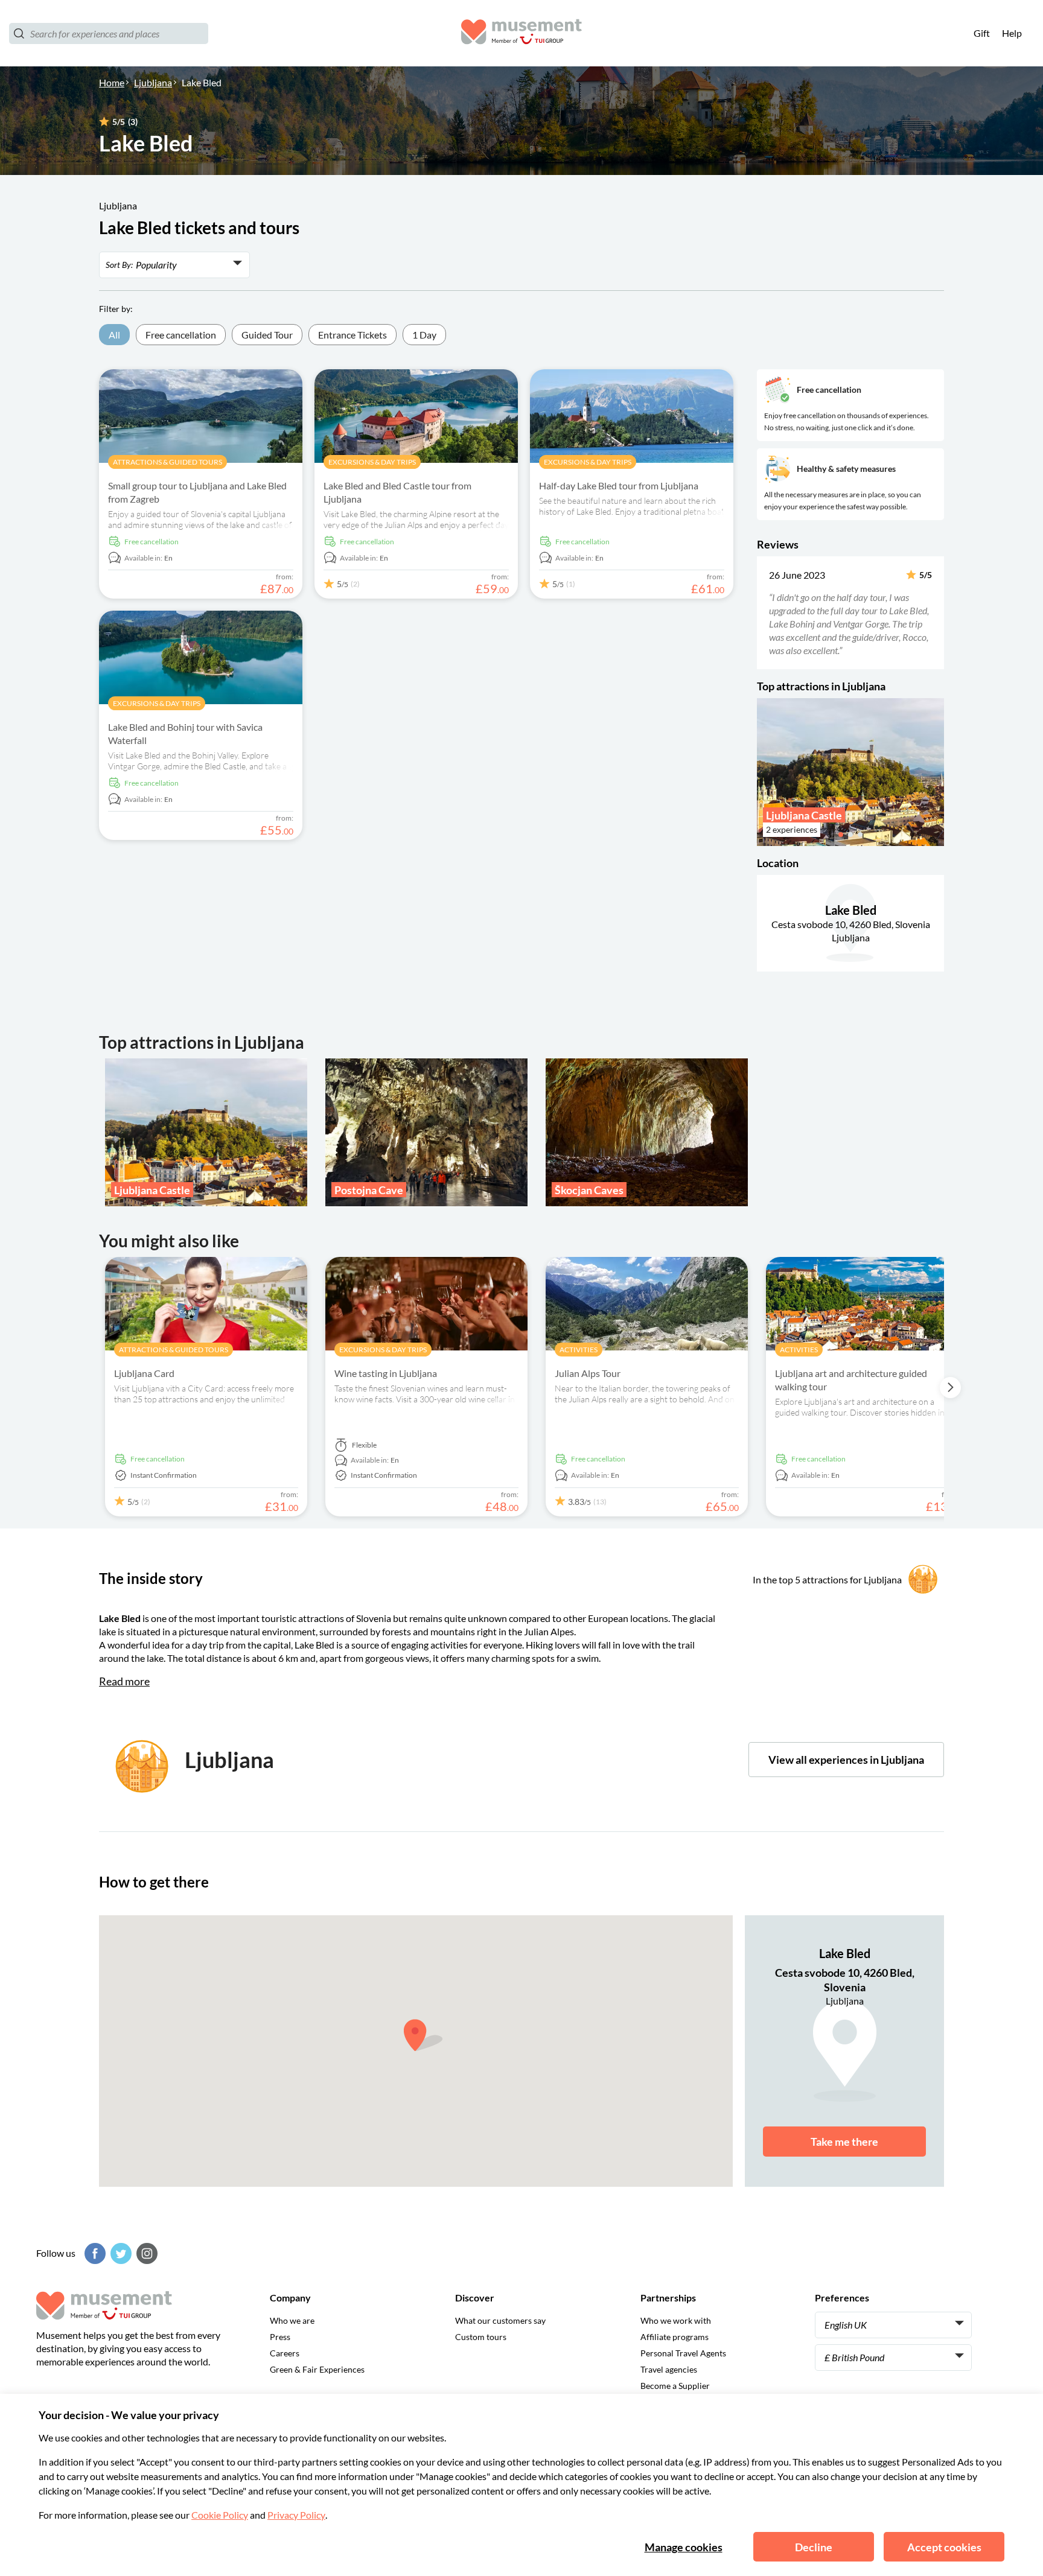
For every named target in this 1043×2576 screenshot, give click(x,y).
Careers (285, 2353)
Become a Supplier (675, 2386)
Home (112, 82)
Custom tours (481, 2337)
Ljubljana (153, 82)
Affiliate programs (675, 2337)
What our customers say (500, 2320)
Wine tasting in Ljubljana (386, 1373)
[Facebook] (94, 2253)
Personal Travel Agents (683, 2353)
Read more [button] (124, 1681)
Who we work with (676, 2320)
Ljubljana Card (144, 1373)
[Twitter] (120, 2253)
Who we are (292, 2320)
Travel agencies (669, 2369)
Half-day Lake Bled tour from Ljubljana (619, 485)
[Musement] (521, 33)
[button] (765, 612)
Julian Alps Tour (588, 1373)
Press (280, 2337)
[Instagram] (145, 2253)
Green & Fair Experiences (317, 2369)
